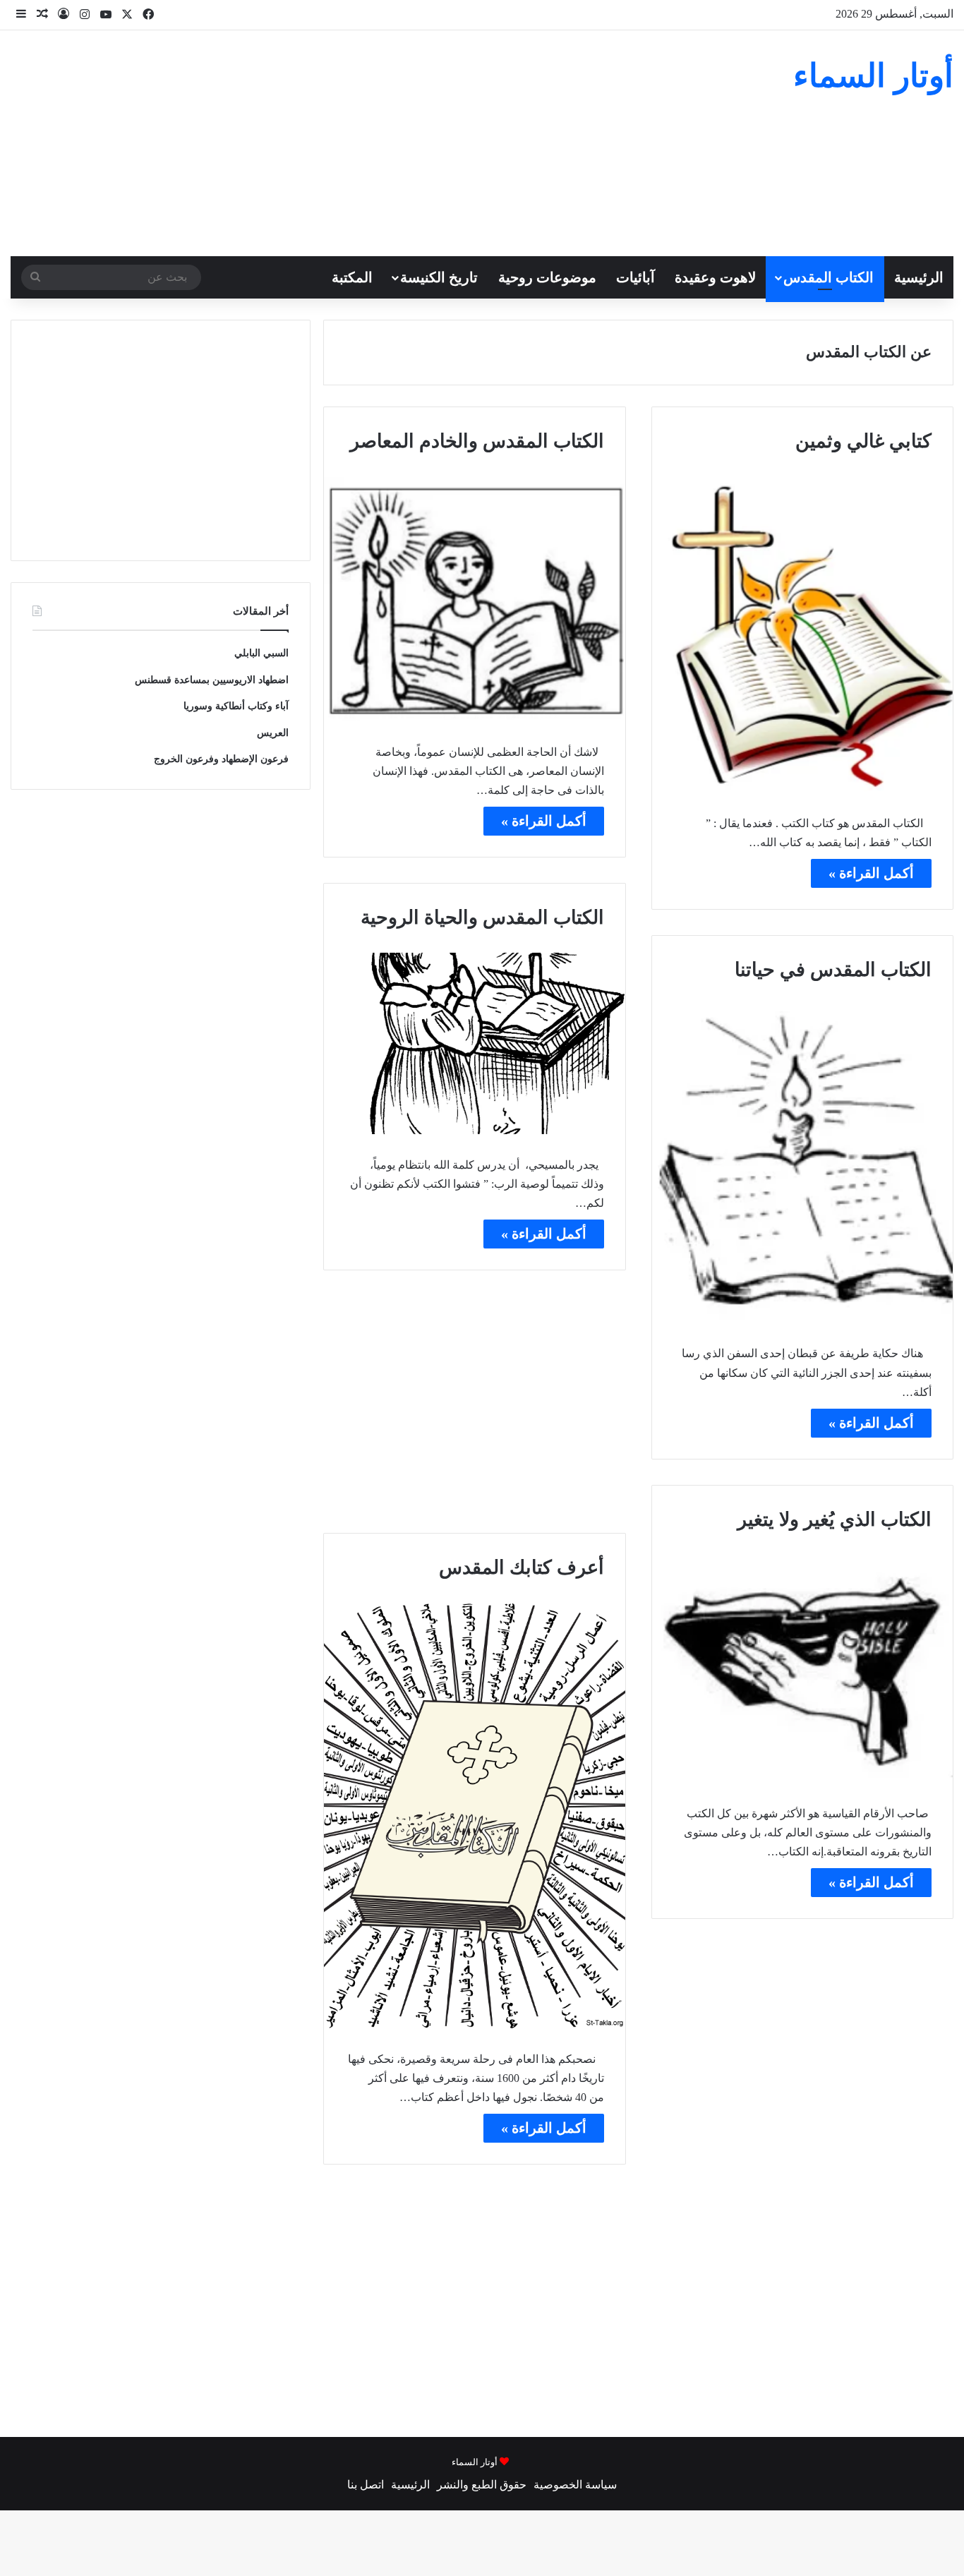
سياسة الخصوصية (575, 2485)
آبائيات (635, 277)
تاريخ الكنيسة (439, 277)
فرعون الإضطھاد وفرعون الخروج (221, 759)
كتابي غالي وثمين (863, 441)
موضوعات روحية (547, 277)
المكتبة (352, 277)
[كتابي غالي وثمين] (802, 634)
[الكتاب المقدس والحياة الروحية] (474, 1043)
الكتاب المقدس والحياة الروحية (482, 917)
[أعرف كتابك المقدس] (474, 1816)
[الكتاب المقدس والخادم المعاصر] (474, 599)
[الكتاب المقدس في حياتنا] (802, 1164)
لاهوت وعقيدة (715, 277)
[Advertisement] (321, 143)
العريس (273, 733)
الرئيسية (919, 277)
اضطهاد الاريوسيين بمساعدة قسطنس (212, 680)
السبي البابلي (261, 653)
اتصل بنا (366, 2485)
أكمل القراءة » (871, 873)
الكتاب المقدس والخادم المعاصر (477, 441)
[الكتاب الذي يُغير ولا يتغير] (802, 1668)
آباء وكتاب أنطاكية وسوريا (236, 706)
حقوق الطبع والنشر (482, 2485)
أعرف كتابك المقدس (522, 1567)
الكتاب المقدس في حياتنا (833, 970)
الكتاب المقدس (829, 277)
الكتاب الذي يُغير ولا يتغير (835, 1519)
